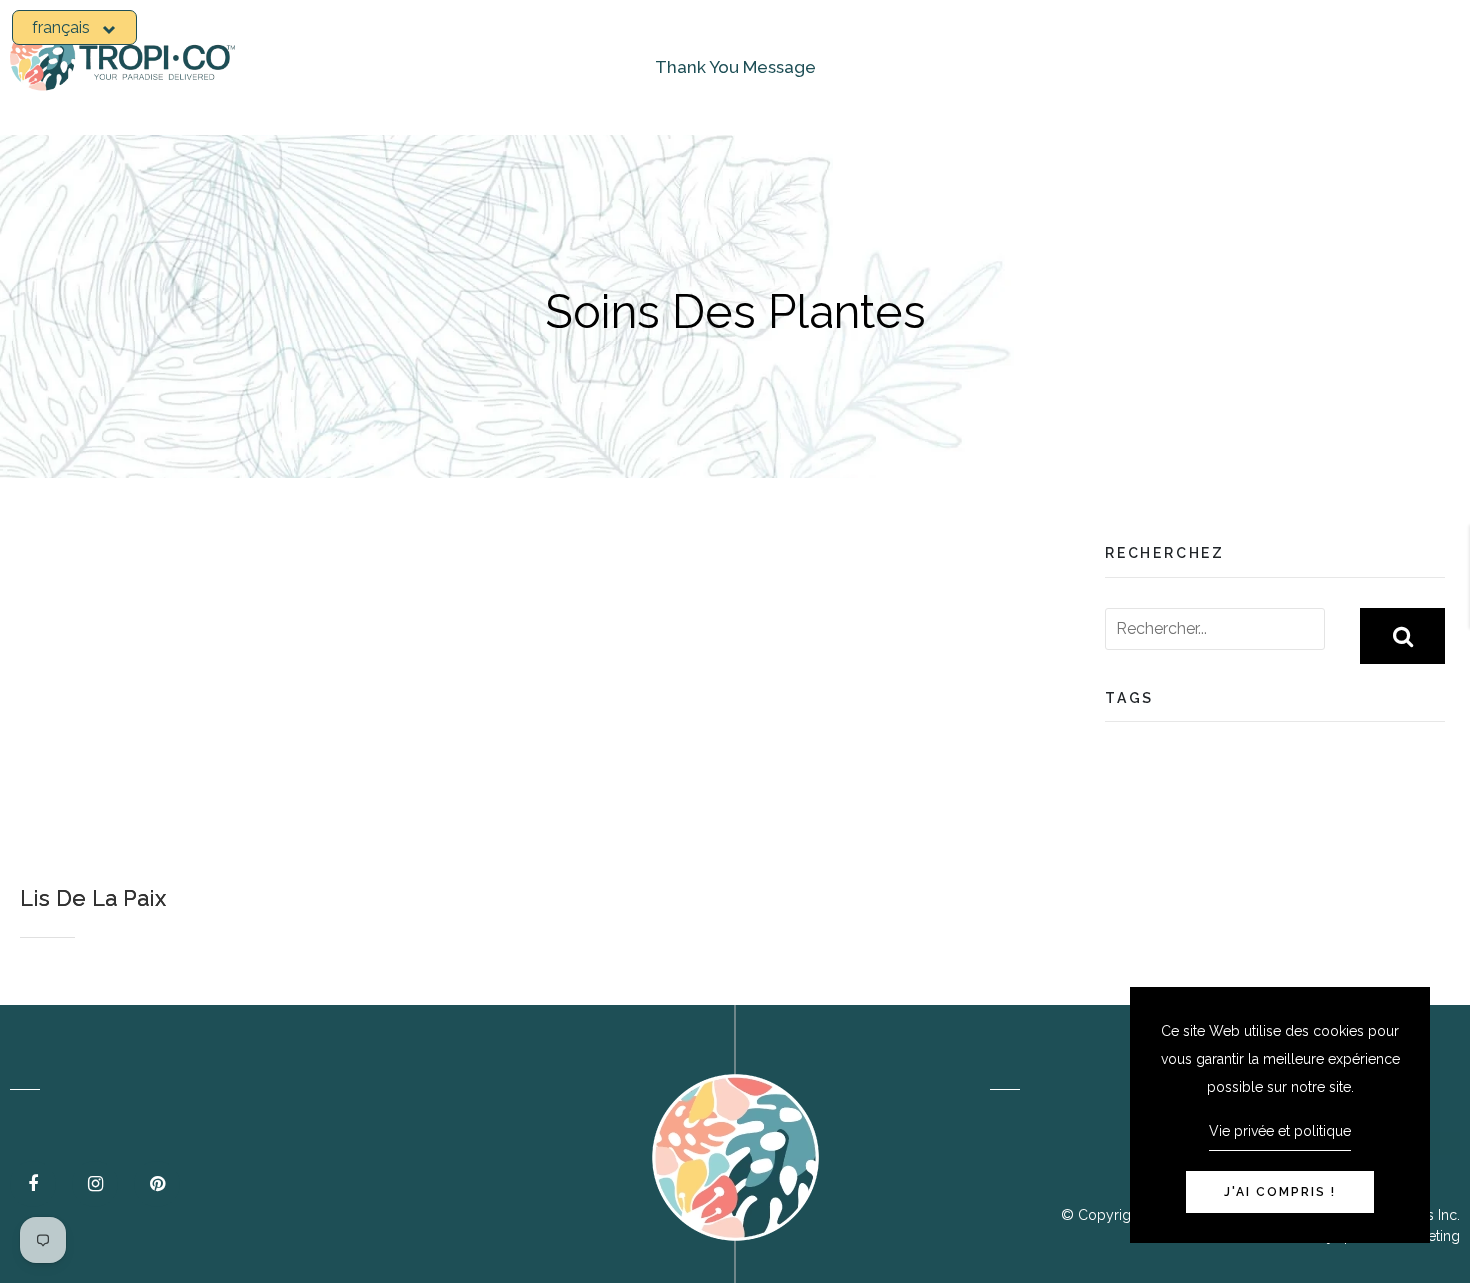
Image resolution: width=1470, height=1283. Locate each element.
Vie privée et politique (1280, 1131)
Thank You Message (735, 67)
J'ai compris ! (1280, 1192)
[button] (74, 27)
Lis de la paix (93, 898)
